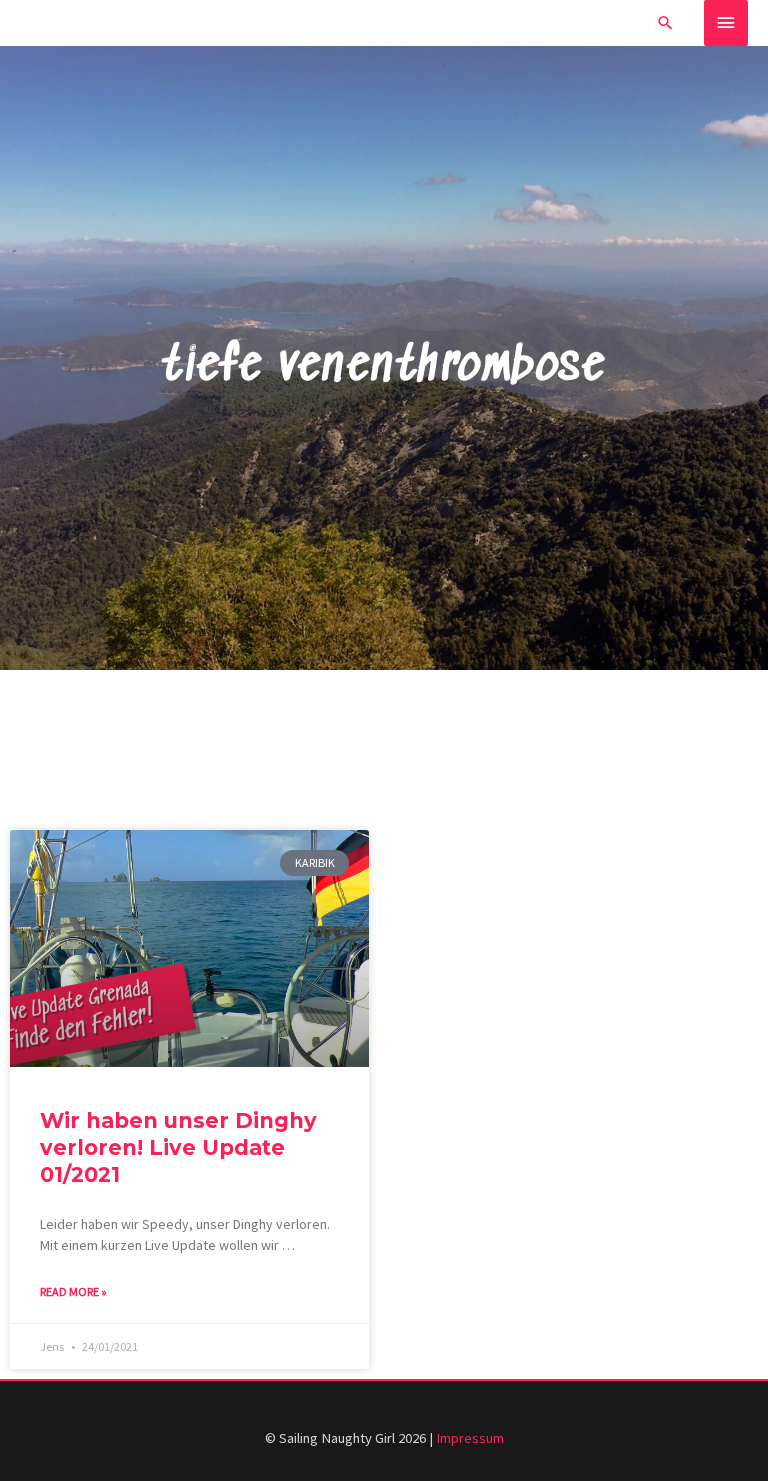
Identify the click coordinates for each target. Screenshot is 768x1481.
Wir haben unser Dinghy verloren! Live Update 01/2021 (178, 1148)
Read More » (73, 1291)
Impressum (470, 1438)
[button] (665, 22)
